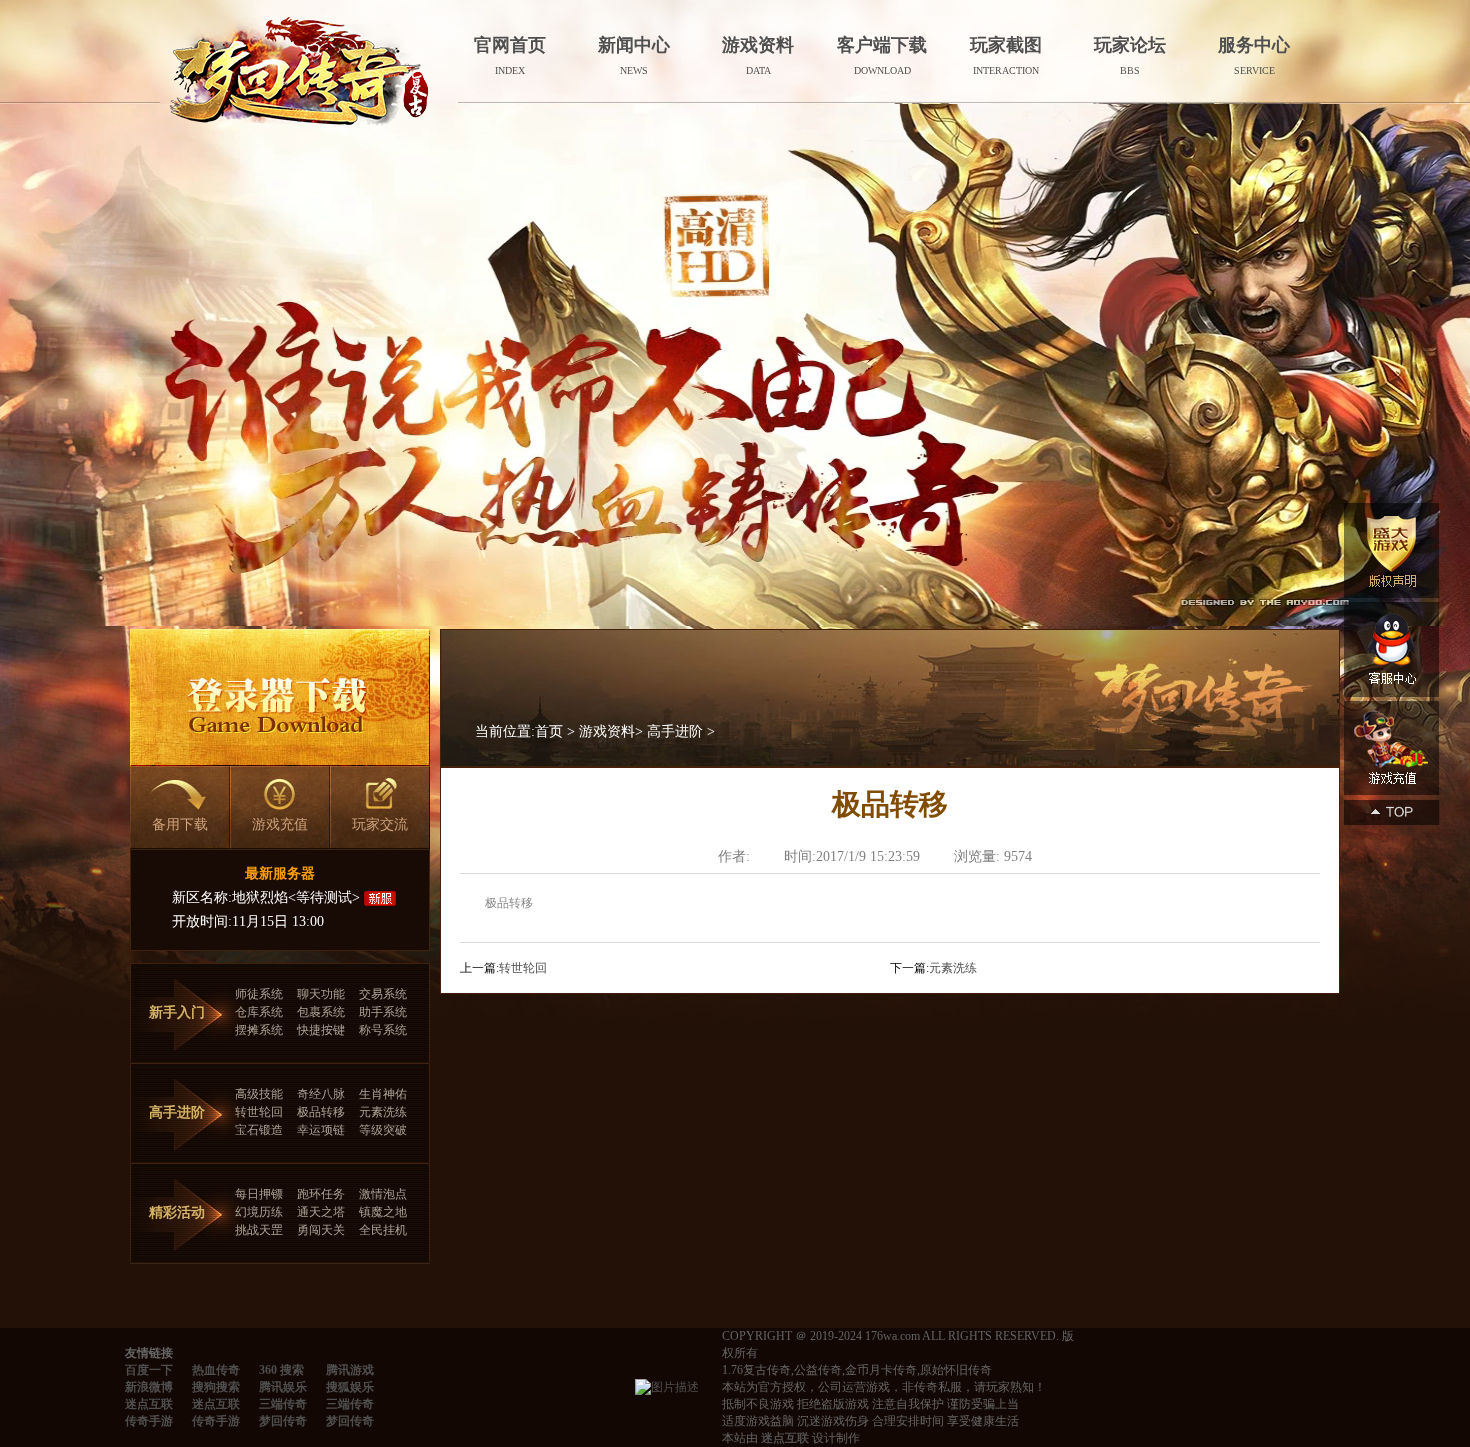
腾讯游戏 (350, 1370)
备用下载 (180, 824)
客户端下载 (882, 55)
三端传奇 (283, 1404)
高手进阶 (675, 731)
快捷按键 (321, 1030)
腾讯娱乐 (283, 1387)
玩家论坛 (1130, 55)
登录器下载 (280, 697)
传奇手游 (149, 1421)
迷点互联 (149, 1404)
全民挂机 (383, 1230)
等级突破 (383, 1130)
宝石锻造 (259, 1130)
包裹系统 (321, 1012)
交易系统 (383, 994)
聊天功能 (321, 994)
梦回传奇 (283, 1421)
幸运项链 (321, 1130)
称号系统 (383, 1030)
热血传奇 (216, 1370)
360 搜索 (281, 1370)
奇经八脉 (321, 1094)
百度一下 (149, 1370)
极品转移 (321, 1112)
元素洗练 (383, 1112)
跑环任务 (321, 1194)
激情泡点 (383, 1194)
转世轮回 (259, 1112)
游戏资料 (758, 55)
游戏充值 (280, 824)
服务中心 (1254, 55)
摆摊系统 (259, 1030)
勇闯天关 (321, 1230)
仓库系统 (259, 1012)
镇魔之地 (383, 1212)
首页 (549, 731)
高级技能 (259, 1094)
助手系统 (383, 1012)
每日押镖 (259, 1194)
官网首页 (510, 55)
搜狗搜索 (216, 1387)
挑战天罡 (259, 1230)
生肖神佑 (383, 1094)
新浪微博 (149, 1387)
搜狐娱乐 (350, 1387)
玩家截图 (1006, 55)
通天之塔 (321, 1212)
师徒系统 (259, 994)
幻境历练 (259, 1212)
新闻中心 (634, 55)
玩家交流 (380, 824)
